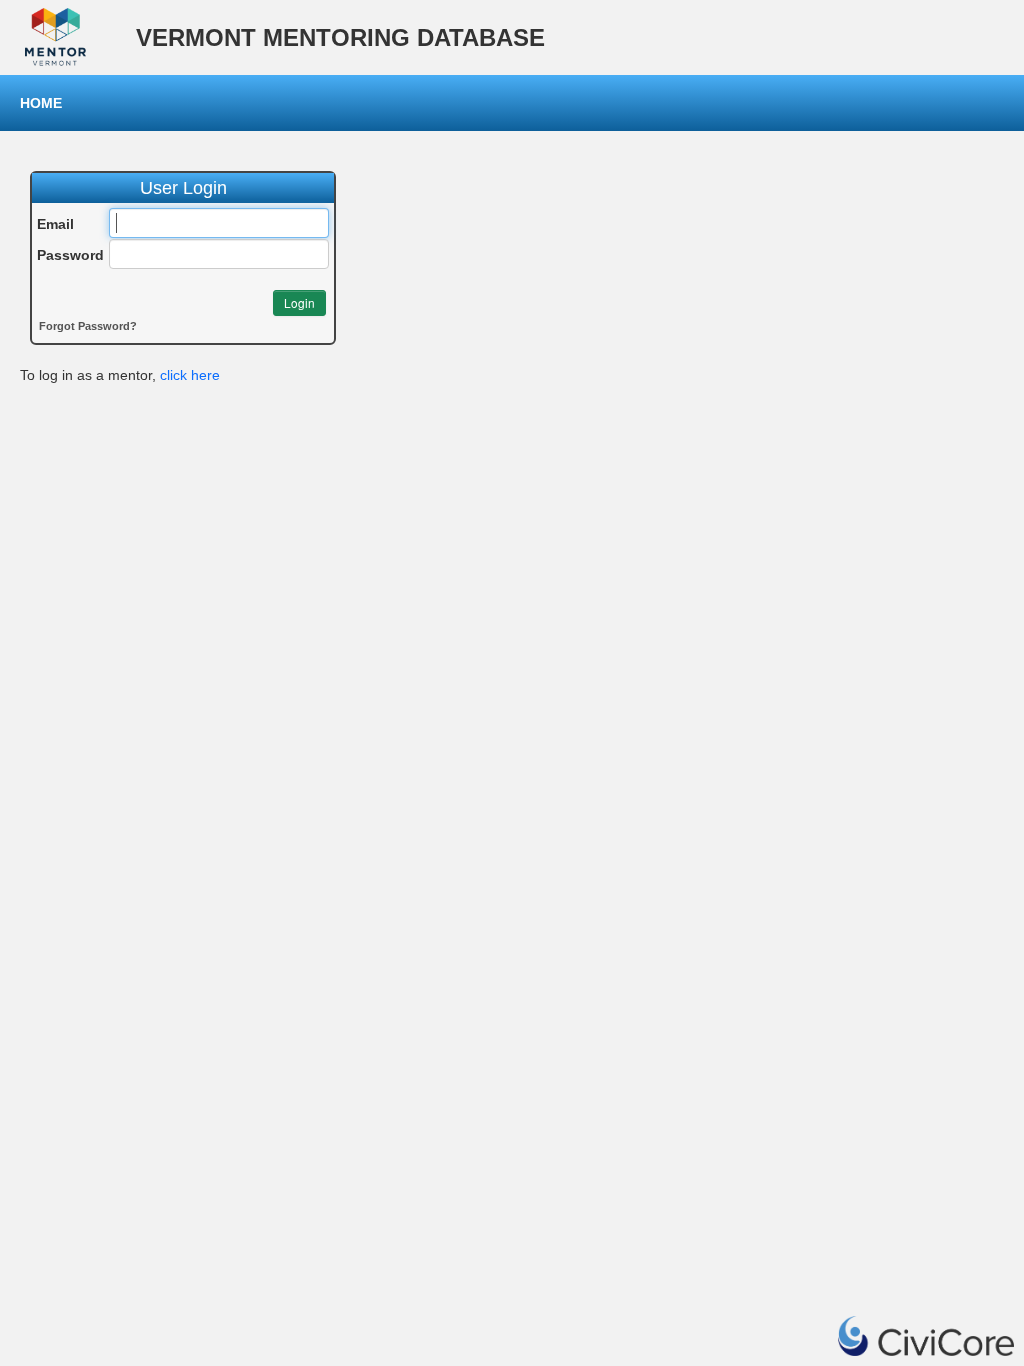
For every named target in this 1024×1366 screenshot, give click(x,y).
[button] (299, 303)
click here (190, 375)
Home (41, 103)
